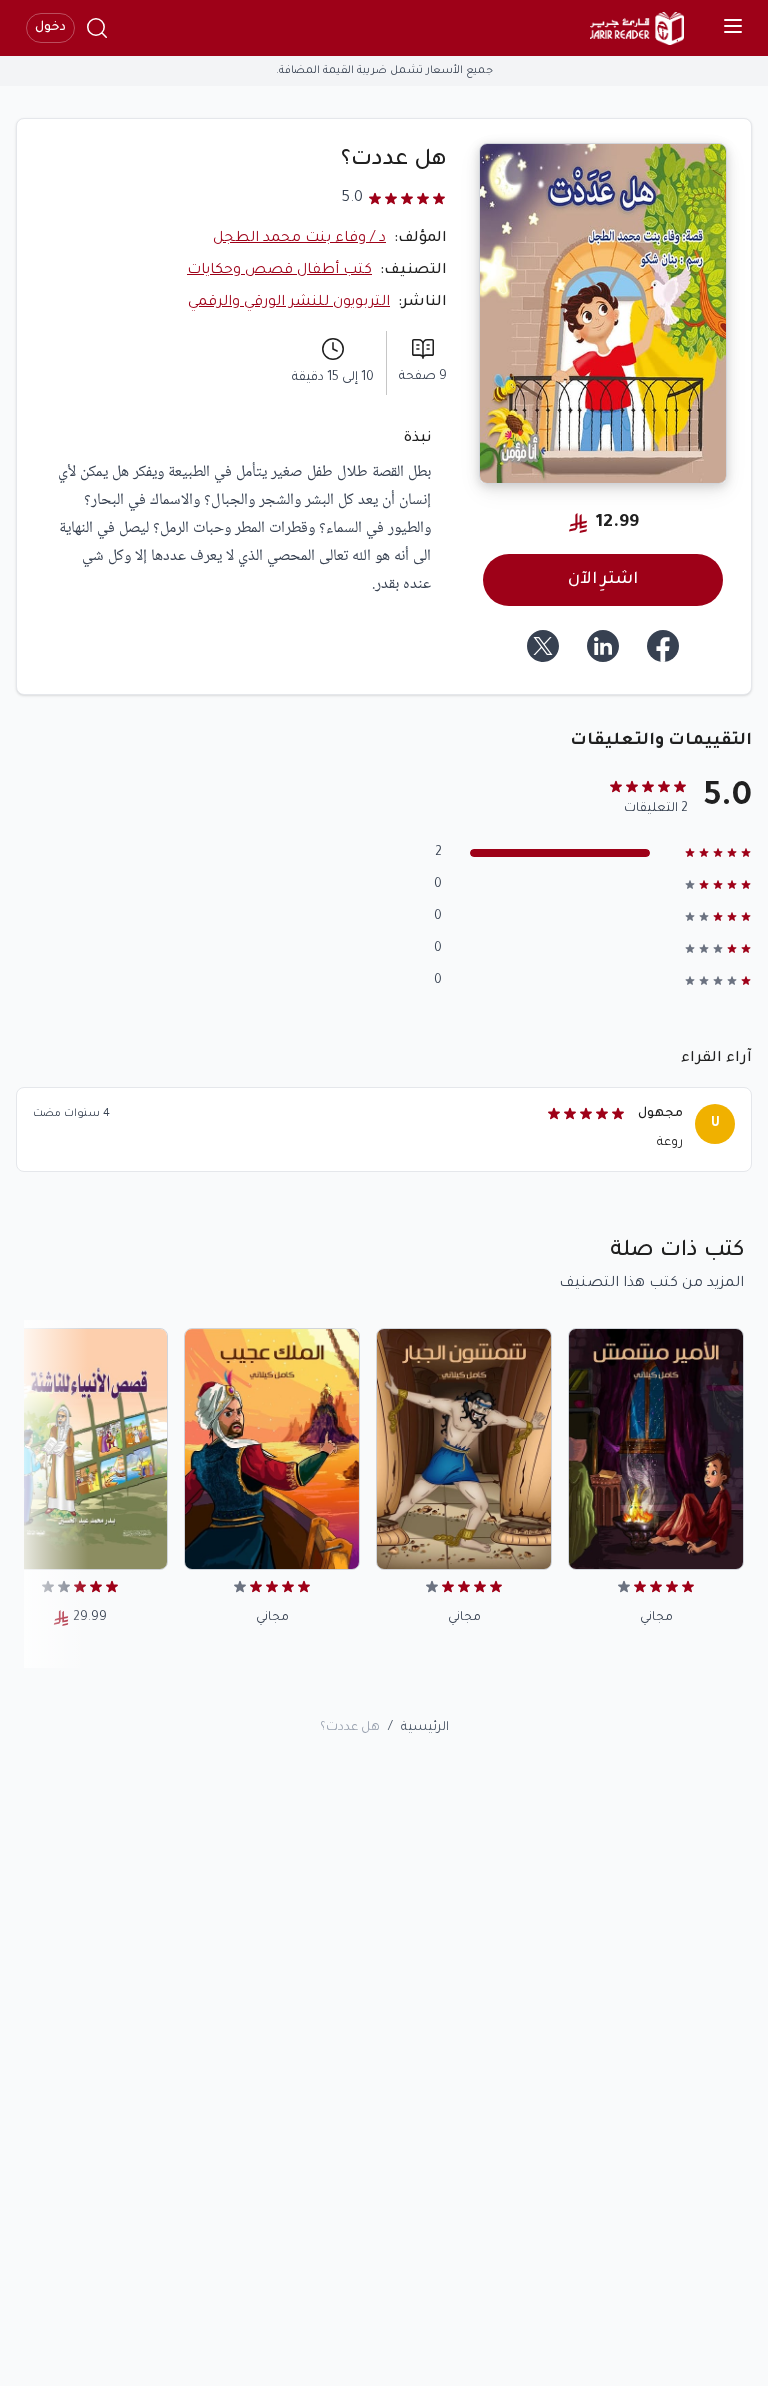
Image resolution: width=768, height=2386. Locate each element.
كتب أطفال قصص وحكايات (279, 271)
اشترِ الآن (603, 580)
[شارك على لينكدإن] (603, 646)
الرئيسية (425, 1728)
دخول (50, 28)
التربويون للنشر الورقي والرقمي (289, 303)
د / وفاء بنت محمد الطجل (299, 239)
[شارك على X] (543, 646)
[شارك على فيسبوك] (663, 646)
